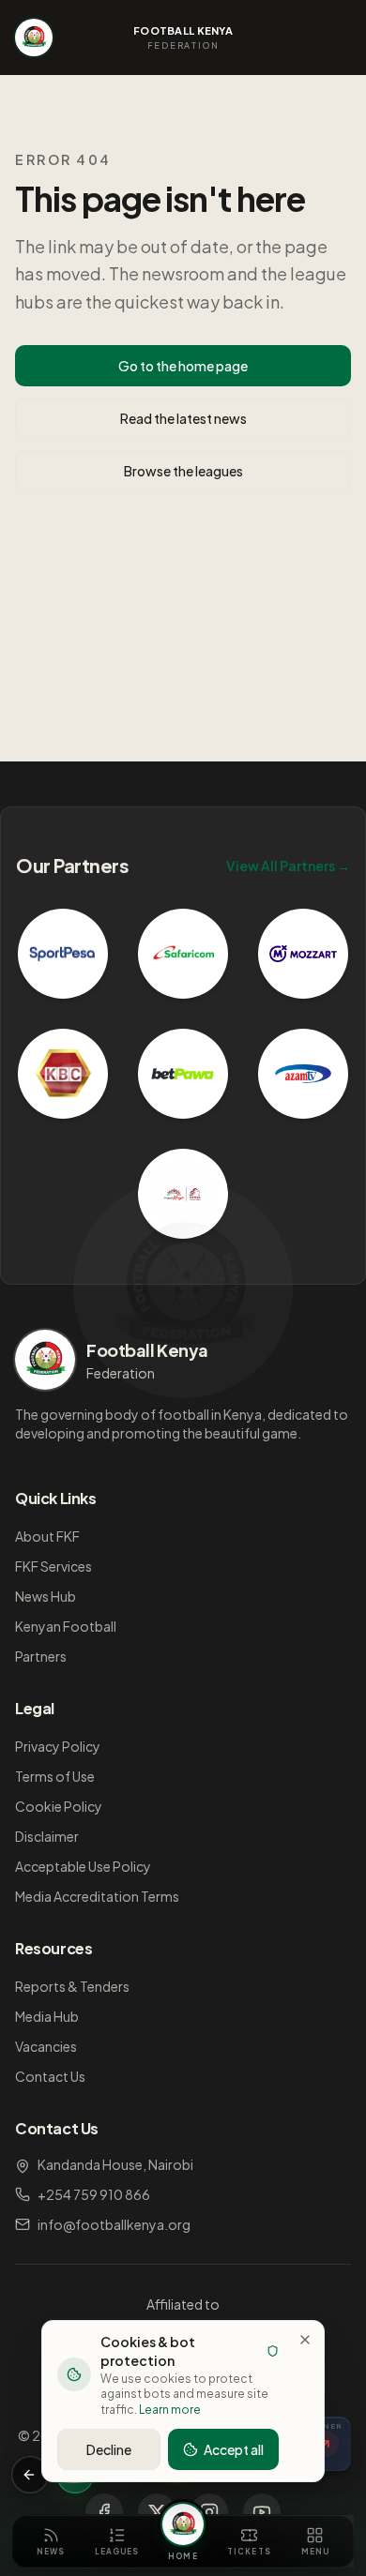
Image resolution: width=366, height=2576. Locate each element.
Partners (41, 1656)
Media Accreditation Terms (97, 1896)
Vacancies (46, 2046)
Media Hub (47, 2016)
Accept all (234, 2449)
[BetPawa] (183, 1074)
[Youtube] (262, 2512)
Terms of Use (55, 1776)
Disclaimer (47, 1836)
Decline (109, 2449)
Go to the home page (183, 366)
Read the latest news (183, 418)
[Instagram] (209, 2512)
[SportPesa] (63, 954)
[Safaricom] (183, 954)
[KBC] (63, 1074)
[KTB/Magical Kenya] (183, 1194)
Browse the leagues (183, 471)
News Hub (46, 1596)
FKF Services (53, 1566)
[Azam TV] (303, 1074)
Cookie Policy (59, 1806)
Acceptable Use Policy (83, 1866)
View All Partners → (288, 866)
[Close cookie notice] (305, 2340)
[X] (157, 2512)
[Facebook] (104, 2512)
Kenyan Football (66, 1626)
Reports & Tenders (72, 1986)
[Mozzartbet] (303, 954)
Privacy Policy (58, 1746)
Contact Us (50, 2076)
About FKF (47, 1536)
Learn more (170, 2410)
